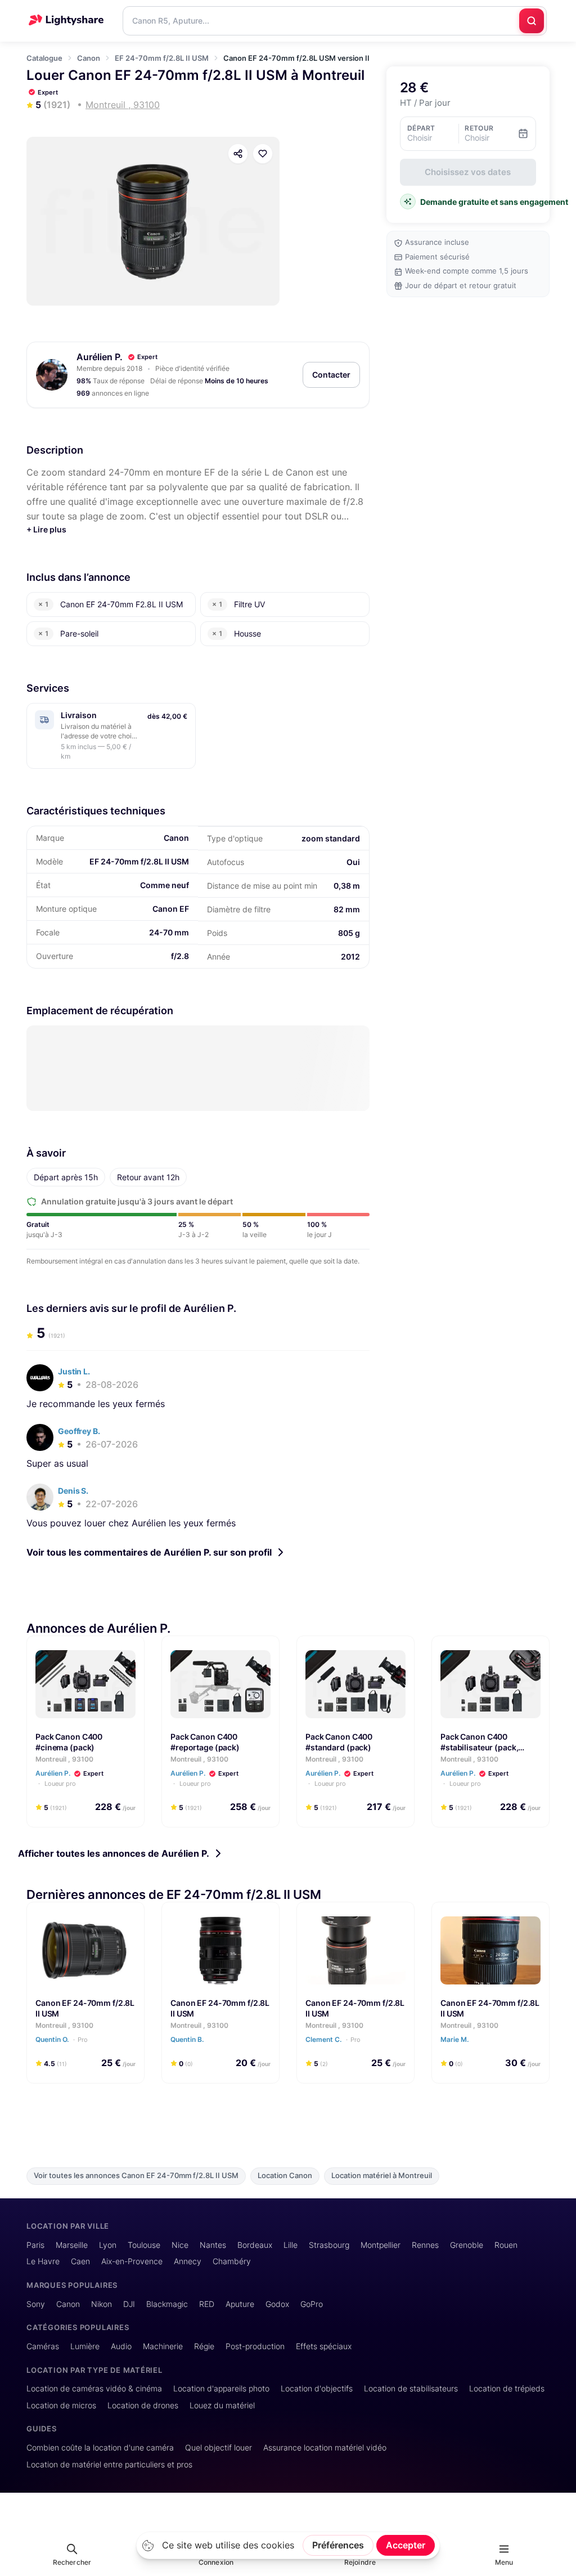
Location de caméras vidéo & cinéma (94, 2388)
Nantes (213, 2245)
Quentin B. (188, 2039)
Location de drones (143, 2405)
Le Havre (43, 2261)
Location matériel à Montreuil (382, 2176)
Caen (80, 2261)
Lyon (108, 2245)
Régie (204, 2346)
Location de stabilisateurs (411, 2388)
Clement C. (333, 2039)
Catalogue (44, 58)
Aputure (240, 2304)
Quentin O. (62, 2039)
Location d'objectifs (317, 2388)
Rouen (506, 2245)
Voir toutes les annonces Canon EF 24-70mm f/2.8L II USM (136, 2176)
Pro (83, 2039)
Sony (36, 2304)
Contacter (331, 375)
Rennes (425, 2245)
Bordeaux (255, 2245)
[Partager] (238, 154)
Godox (277, 2304)
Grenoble (467, 2245)
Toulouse (144, 2245)
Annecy (188, 2261)
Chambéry (232, 2261)
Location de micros (61, 2405)
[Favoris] (263, 154)
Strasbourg (329, 2245)
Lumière (85, 2346)
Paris (35, 2245)
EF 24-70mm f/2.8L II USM (162, 58)
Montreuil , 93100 (64, 1759)
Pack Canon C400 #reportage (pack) (205, 1742)
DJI (129, 2304)
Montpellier (381, 2245)
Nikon (102, 2304)
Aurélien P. (100, 357)
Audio (121, 2346)
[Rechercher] (532, 21)
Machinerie (163, 2346)
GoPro (312, 2304)
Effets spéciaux (324, 2346)
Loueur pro (59, 1784)
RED (207, 2304)
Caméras (43, 2346)
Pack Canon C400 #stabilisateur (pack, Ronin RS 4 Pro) (479, 1747)
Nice (180, 2245)
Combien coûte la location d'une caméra (100, 2447)
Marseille (72, 2245)
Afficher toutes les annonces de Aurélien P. (114, 1853)
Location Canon (285, 2176)
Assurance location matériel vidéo (325, 2447)
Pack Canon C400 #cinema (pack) (69, 1742)
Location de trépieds (507, 2388)
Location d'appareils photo (221, 2388)
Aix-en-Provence (132, 2261)
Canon (89, 58)
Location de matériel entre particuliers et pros (109, 2464)
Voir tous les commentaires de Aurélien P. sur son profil (149, 1552)
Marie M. (455, 2039)
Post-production (255, 2346)
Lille (291, 2245)
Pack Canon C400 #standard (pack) (339, 1742)
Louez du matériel (222, 2405)
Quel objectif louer (219, 2447)
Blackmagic (167, 2304)
